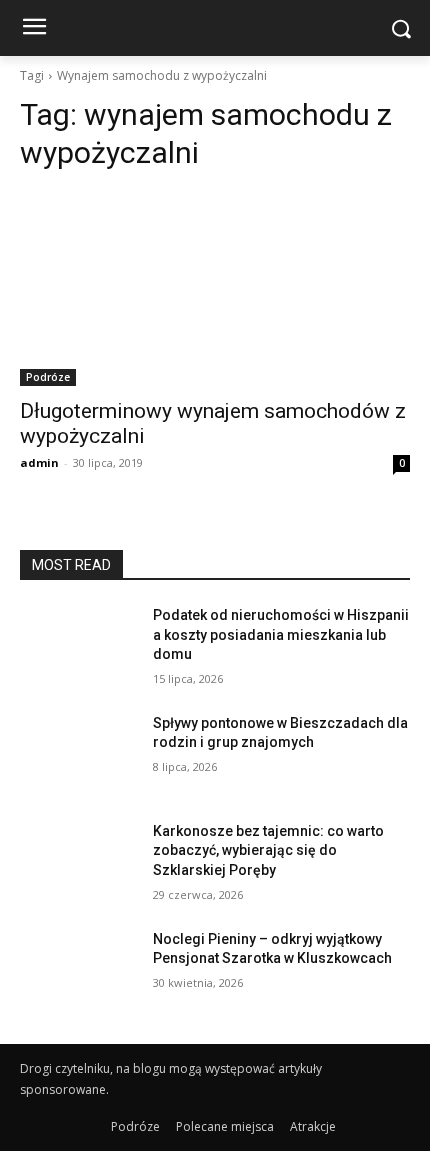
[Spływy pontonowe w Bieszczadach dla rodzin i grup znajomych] (78, 755)
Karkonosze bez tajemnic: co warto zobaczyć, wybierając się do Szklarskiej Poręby (268, 850)
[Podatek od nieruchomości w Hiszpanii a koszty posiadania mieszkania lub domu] (78, 647)
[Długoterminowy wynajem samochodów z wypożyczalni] (215, 288)
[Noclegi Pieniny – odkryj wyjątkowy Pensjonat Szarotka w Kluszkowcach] (78, 971)
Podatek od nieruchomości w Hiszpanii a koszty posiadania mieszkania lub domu (281, 634)
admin (39, 462)
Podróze (48, 377)
